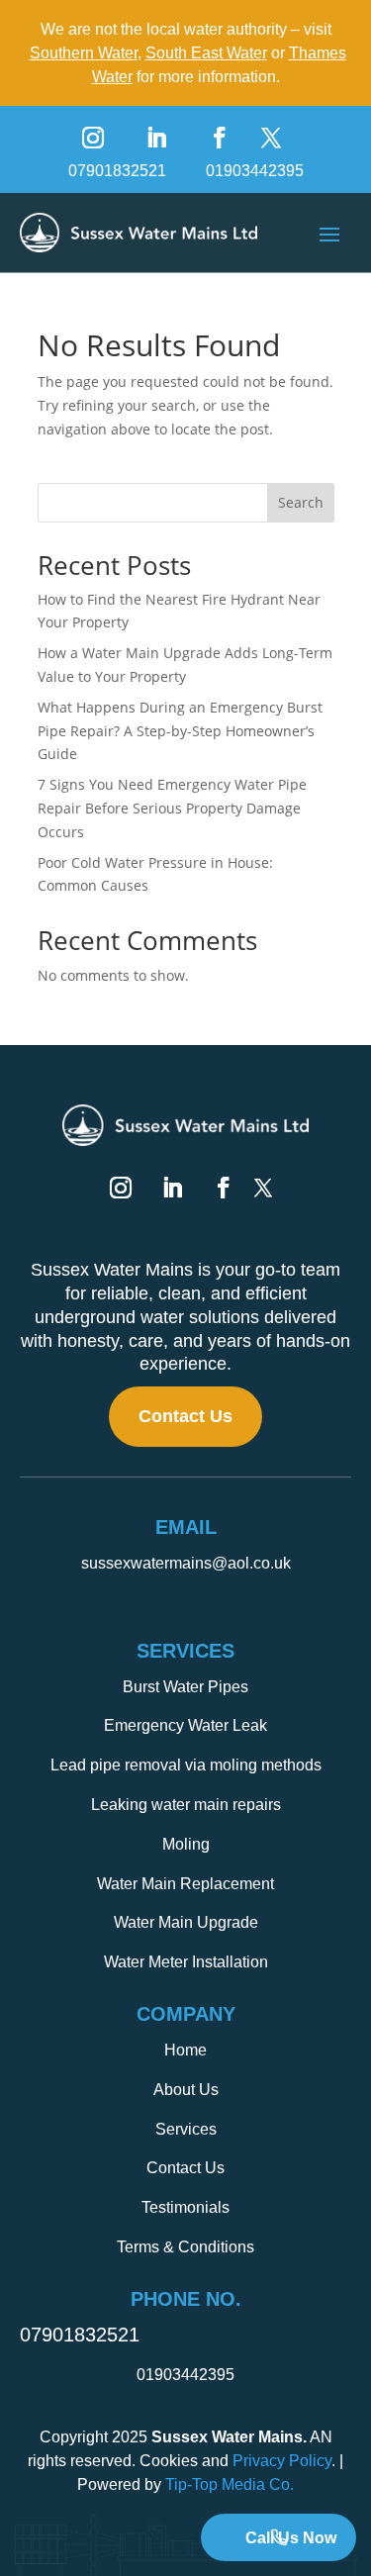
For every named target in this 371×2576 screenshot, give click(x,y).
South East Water (206, 53)
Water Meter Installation (186, 1962)
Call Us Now (291, 2538)
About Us (186, 2090)
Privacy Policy (282, 2461)
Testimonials (185, 2207)
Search (301, 502)
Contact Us (185, 1416)
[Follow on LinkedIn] (156, 138)
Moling (186, 1844)
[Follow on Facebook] (220, 138)
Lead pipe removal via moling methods (186, 1765)
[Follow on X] (271, 138)
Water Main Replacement (185, 1884)
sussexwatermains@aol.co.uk (186, 1563)
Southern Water (84, 53)
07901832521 (117, 171)
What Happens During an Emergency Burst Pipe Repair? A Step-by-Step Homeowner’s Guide (180, 731)
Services (186, 2129)
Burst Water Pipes (185, 1687)
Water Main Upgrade (186, 1922)
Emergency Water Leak (185, 1725)
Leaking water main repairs (186, 1805)
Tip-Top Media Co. (230, 2484)
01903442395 (255, 171)
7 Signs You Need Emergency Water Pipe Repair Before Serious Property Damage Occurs (172, 808)
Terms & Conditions (185, 2247)
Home (185, 2050)
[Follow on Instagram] (93, 138)
